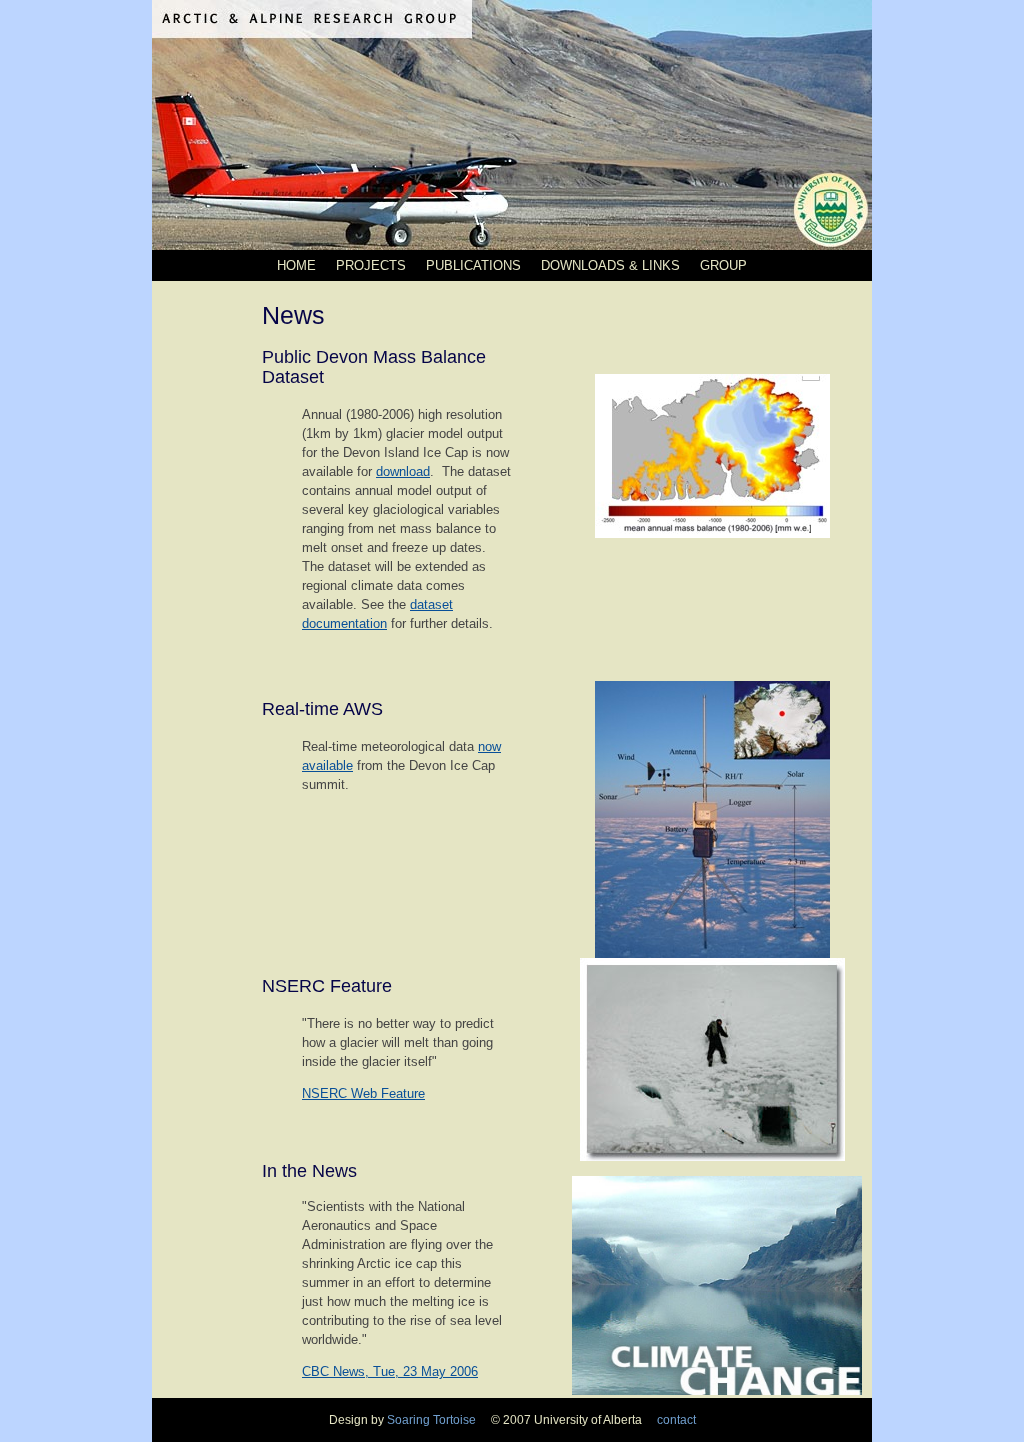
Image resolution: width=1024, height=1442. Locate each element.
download (403, 471)
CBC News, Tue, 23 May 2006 (390, 1371)
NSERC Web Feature (363, 1093)
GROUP (723, 265)
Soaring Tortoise (433, 1420)
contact (670, 1420)
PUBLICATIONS (473, 265)
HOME (296, 265)
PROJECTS (371, 265)
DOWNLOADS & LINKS (610, 265)
